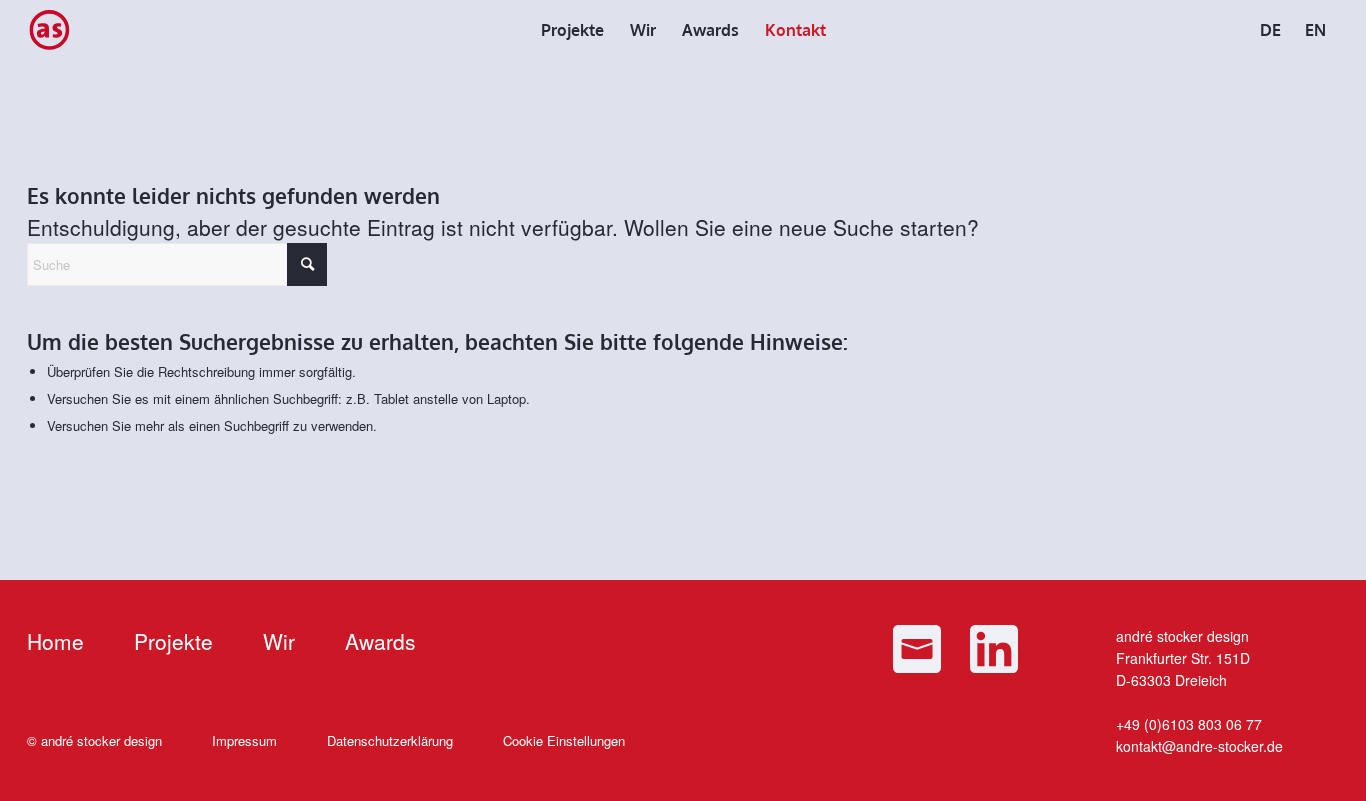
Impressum (244, 740)
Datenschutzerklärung (390, 740)
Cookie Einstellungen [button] (564, 740)
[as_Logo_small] (49, 30)
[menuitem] (572, 30)
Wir (279, 641)
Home (55, 641)
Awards (380, 641)
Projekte (173, 641)
